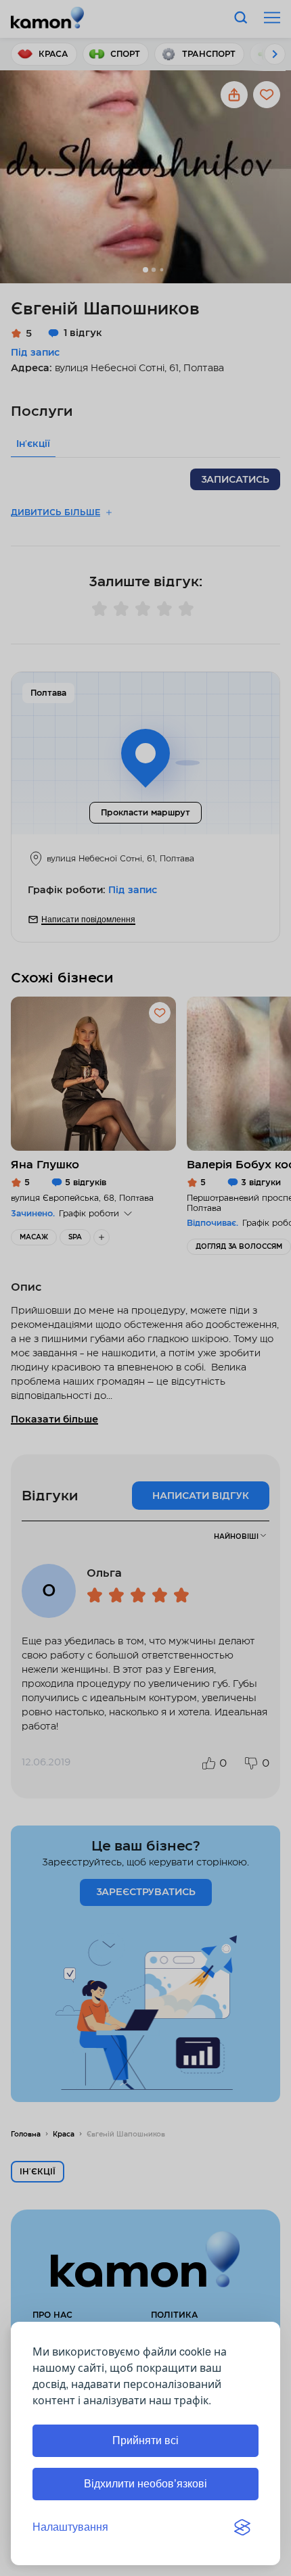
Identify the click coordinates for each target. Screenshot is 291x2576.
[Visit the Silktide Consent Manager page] (242, 2527)
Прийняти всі (145, 2440)
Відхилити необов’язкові (145, 2484)
